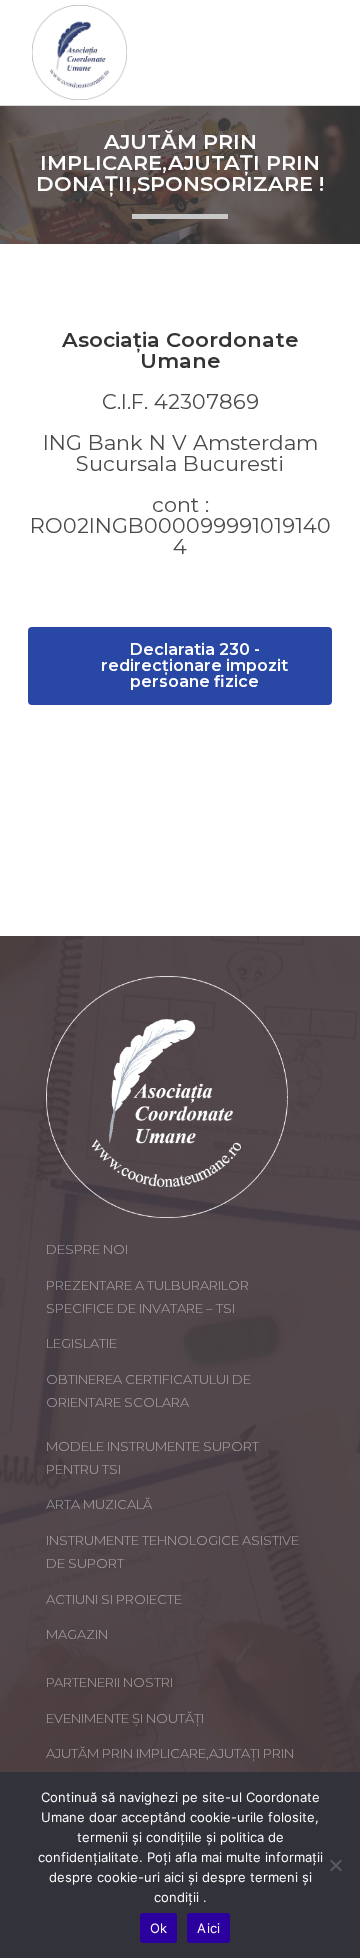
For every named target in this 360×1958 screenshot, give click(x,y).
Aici (208, 1928)
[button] (180, 666)
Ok (159, 1928)
